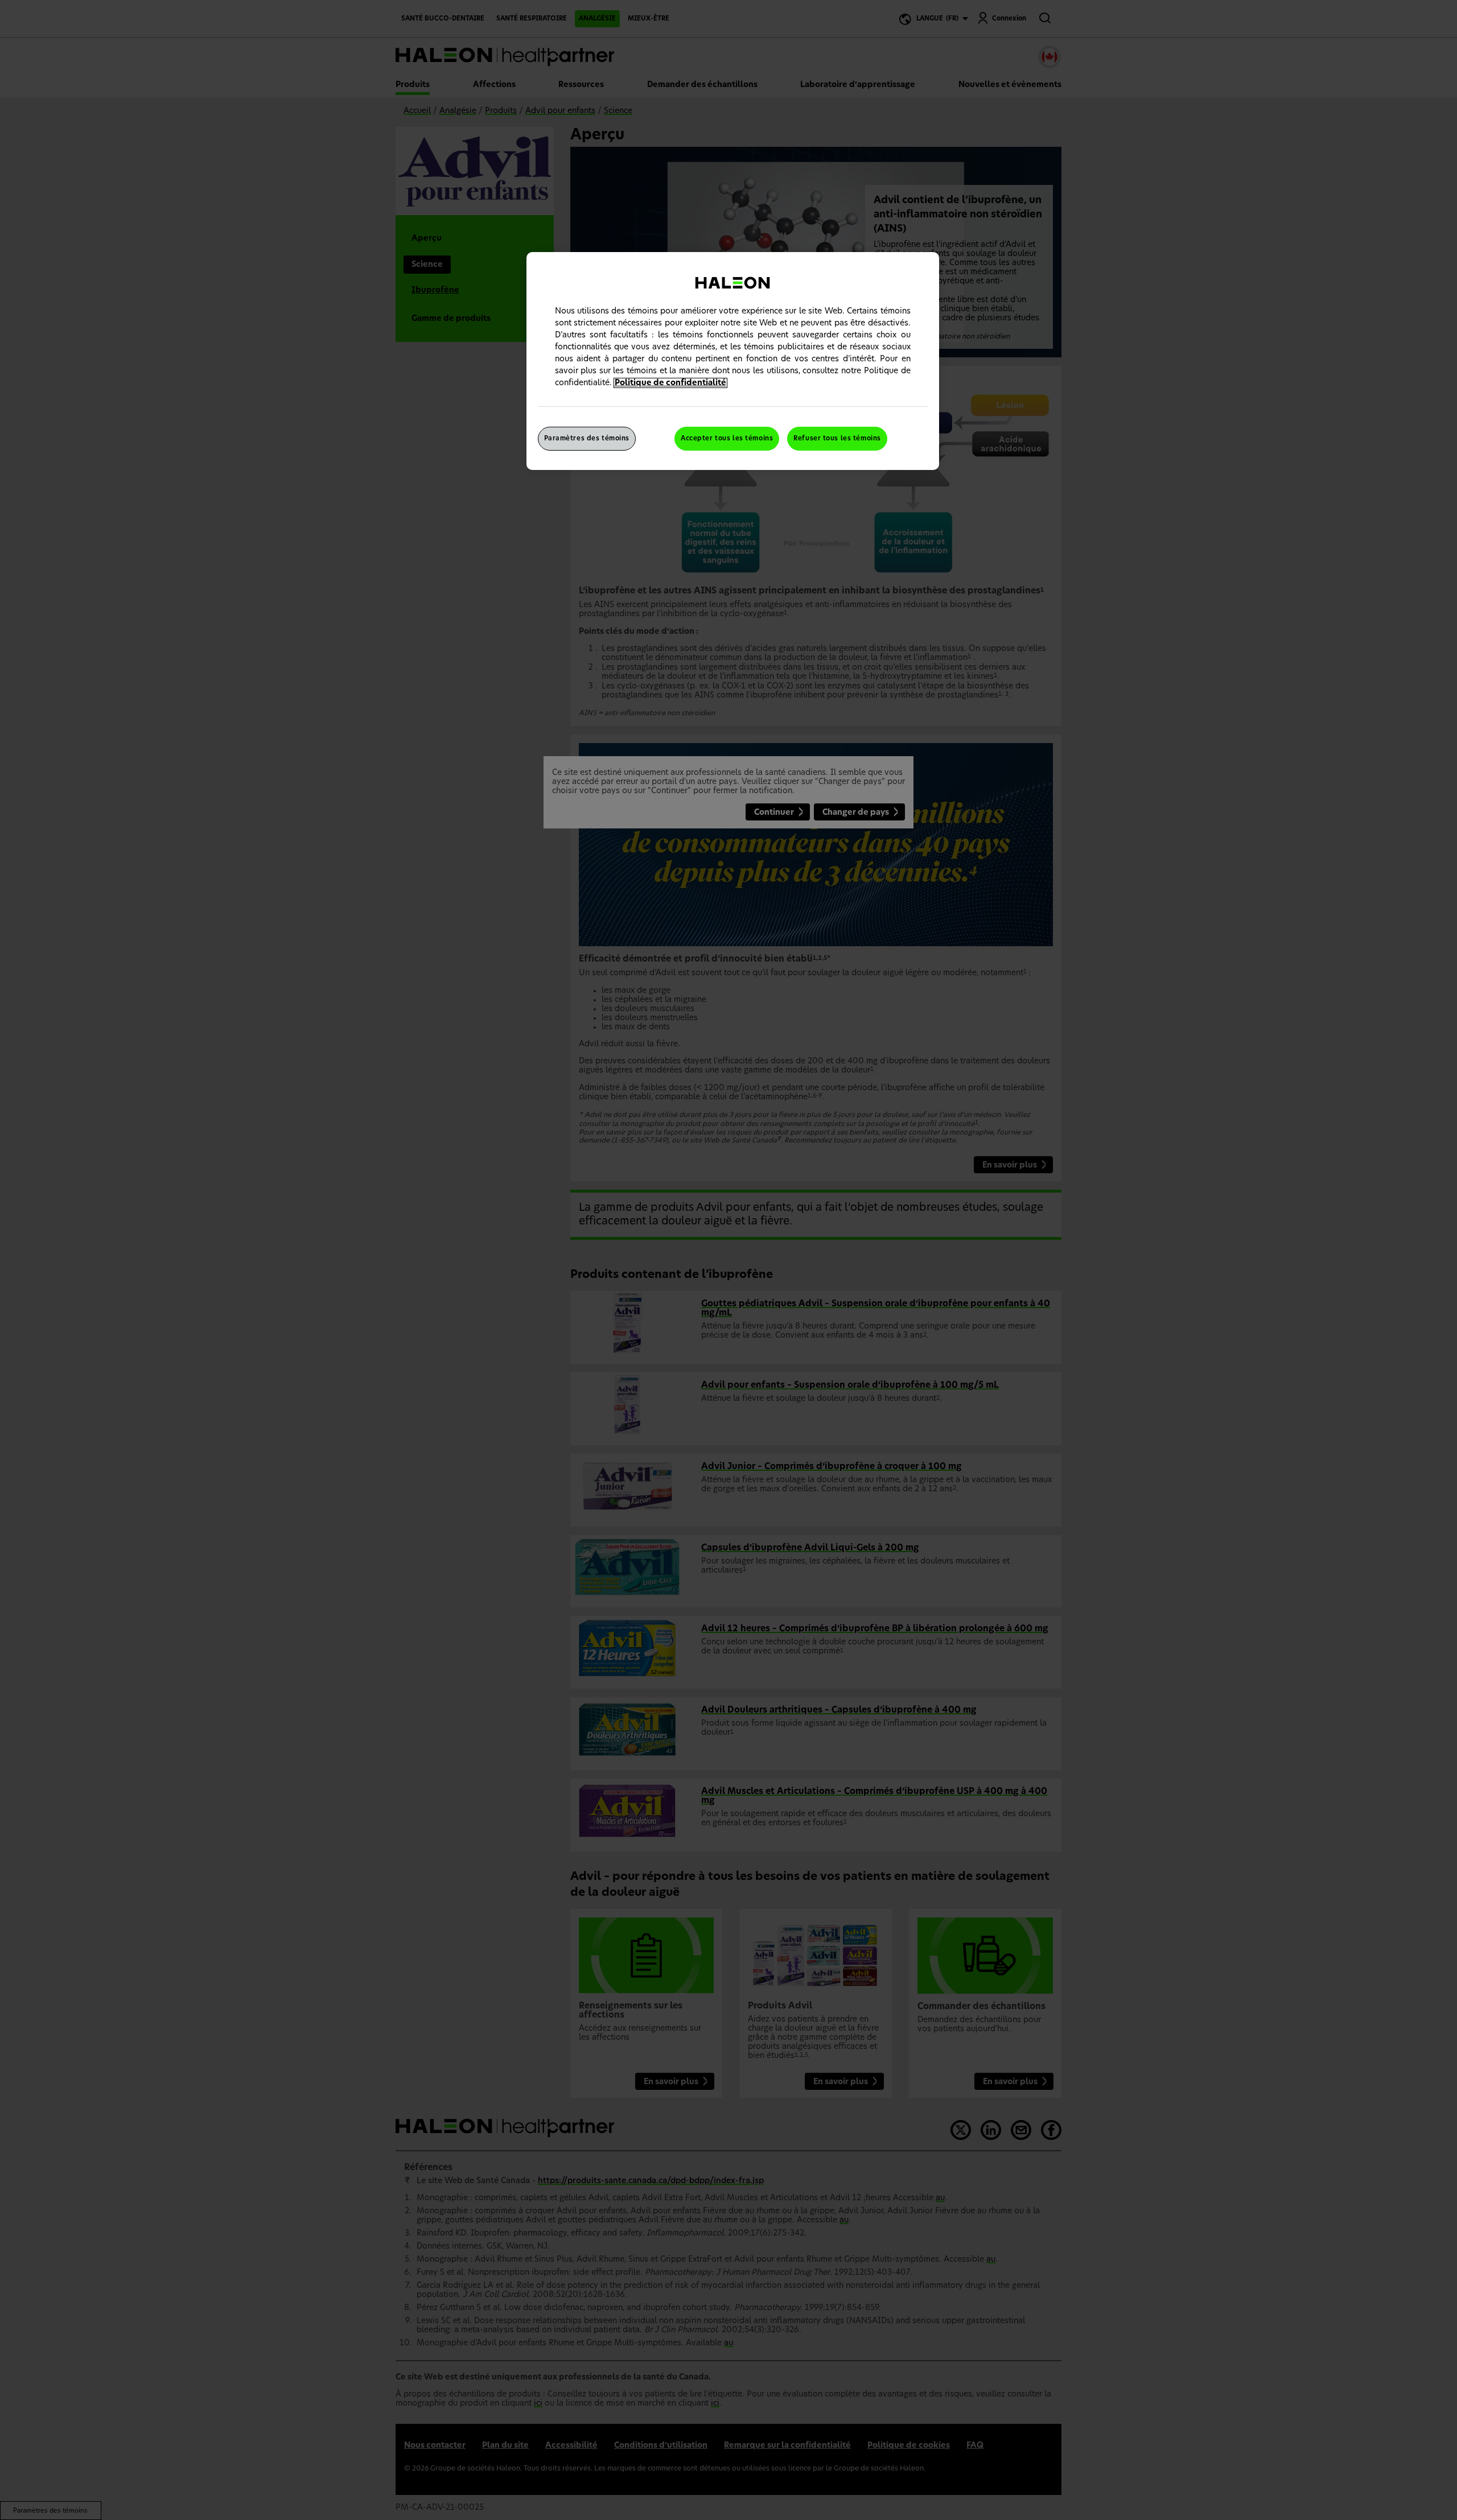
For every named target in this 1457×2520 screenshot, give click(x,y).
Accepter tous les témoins (727, 438)
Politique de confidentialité (670, 383)
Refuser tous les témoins (837, 438)
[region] (733, 361)
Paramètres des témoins (587, 438)
